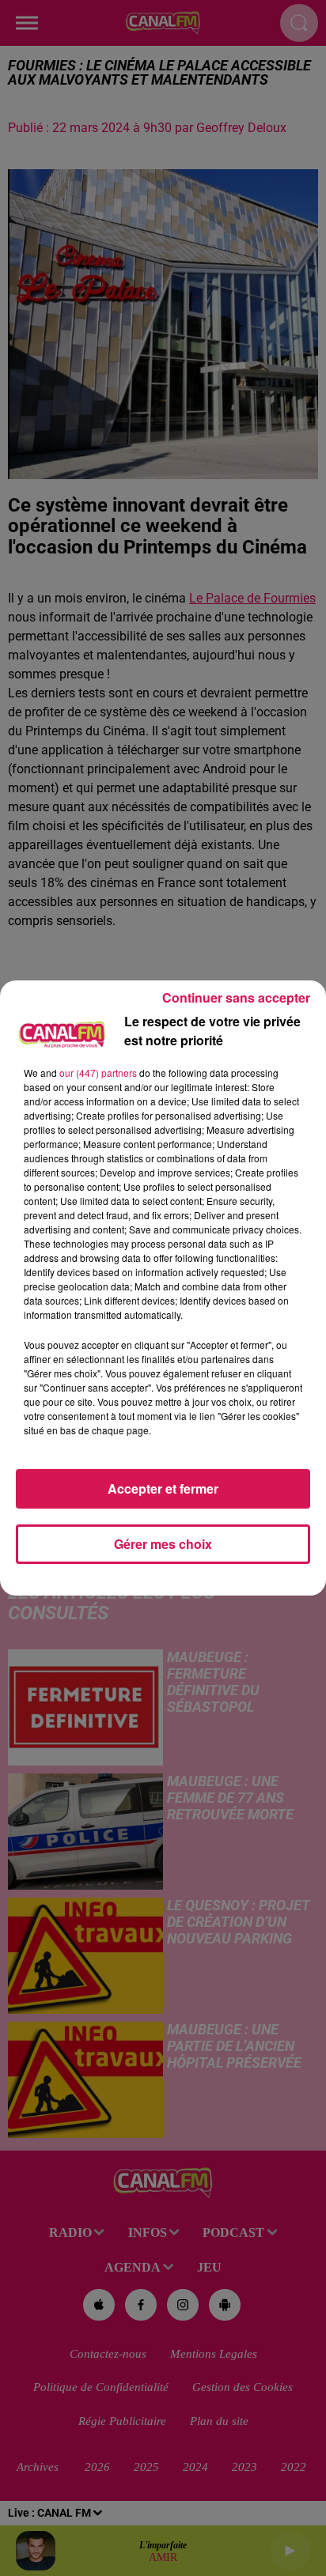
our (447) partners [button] (98, 1073)
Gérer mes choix (163, 1544)
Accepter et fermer (163, 1488)
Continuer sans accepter (236, 997)
